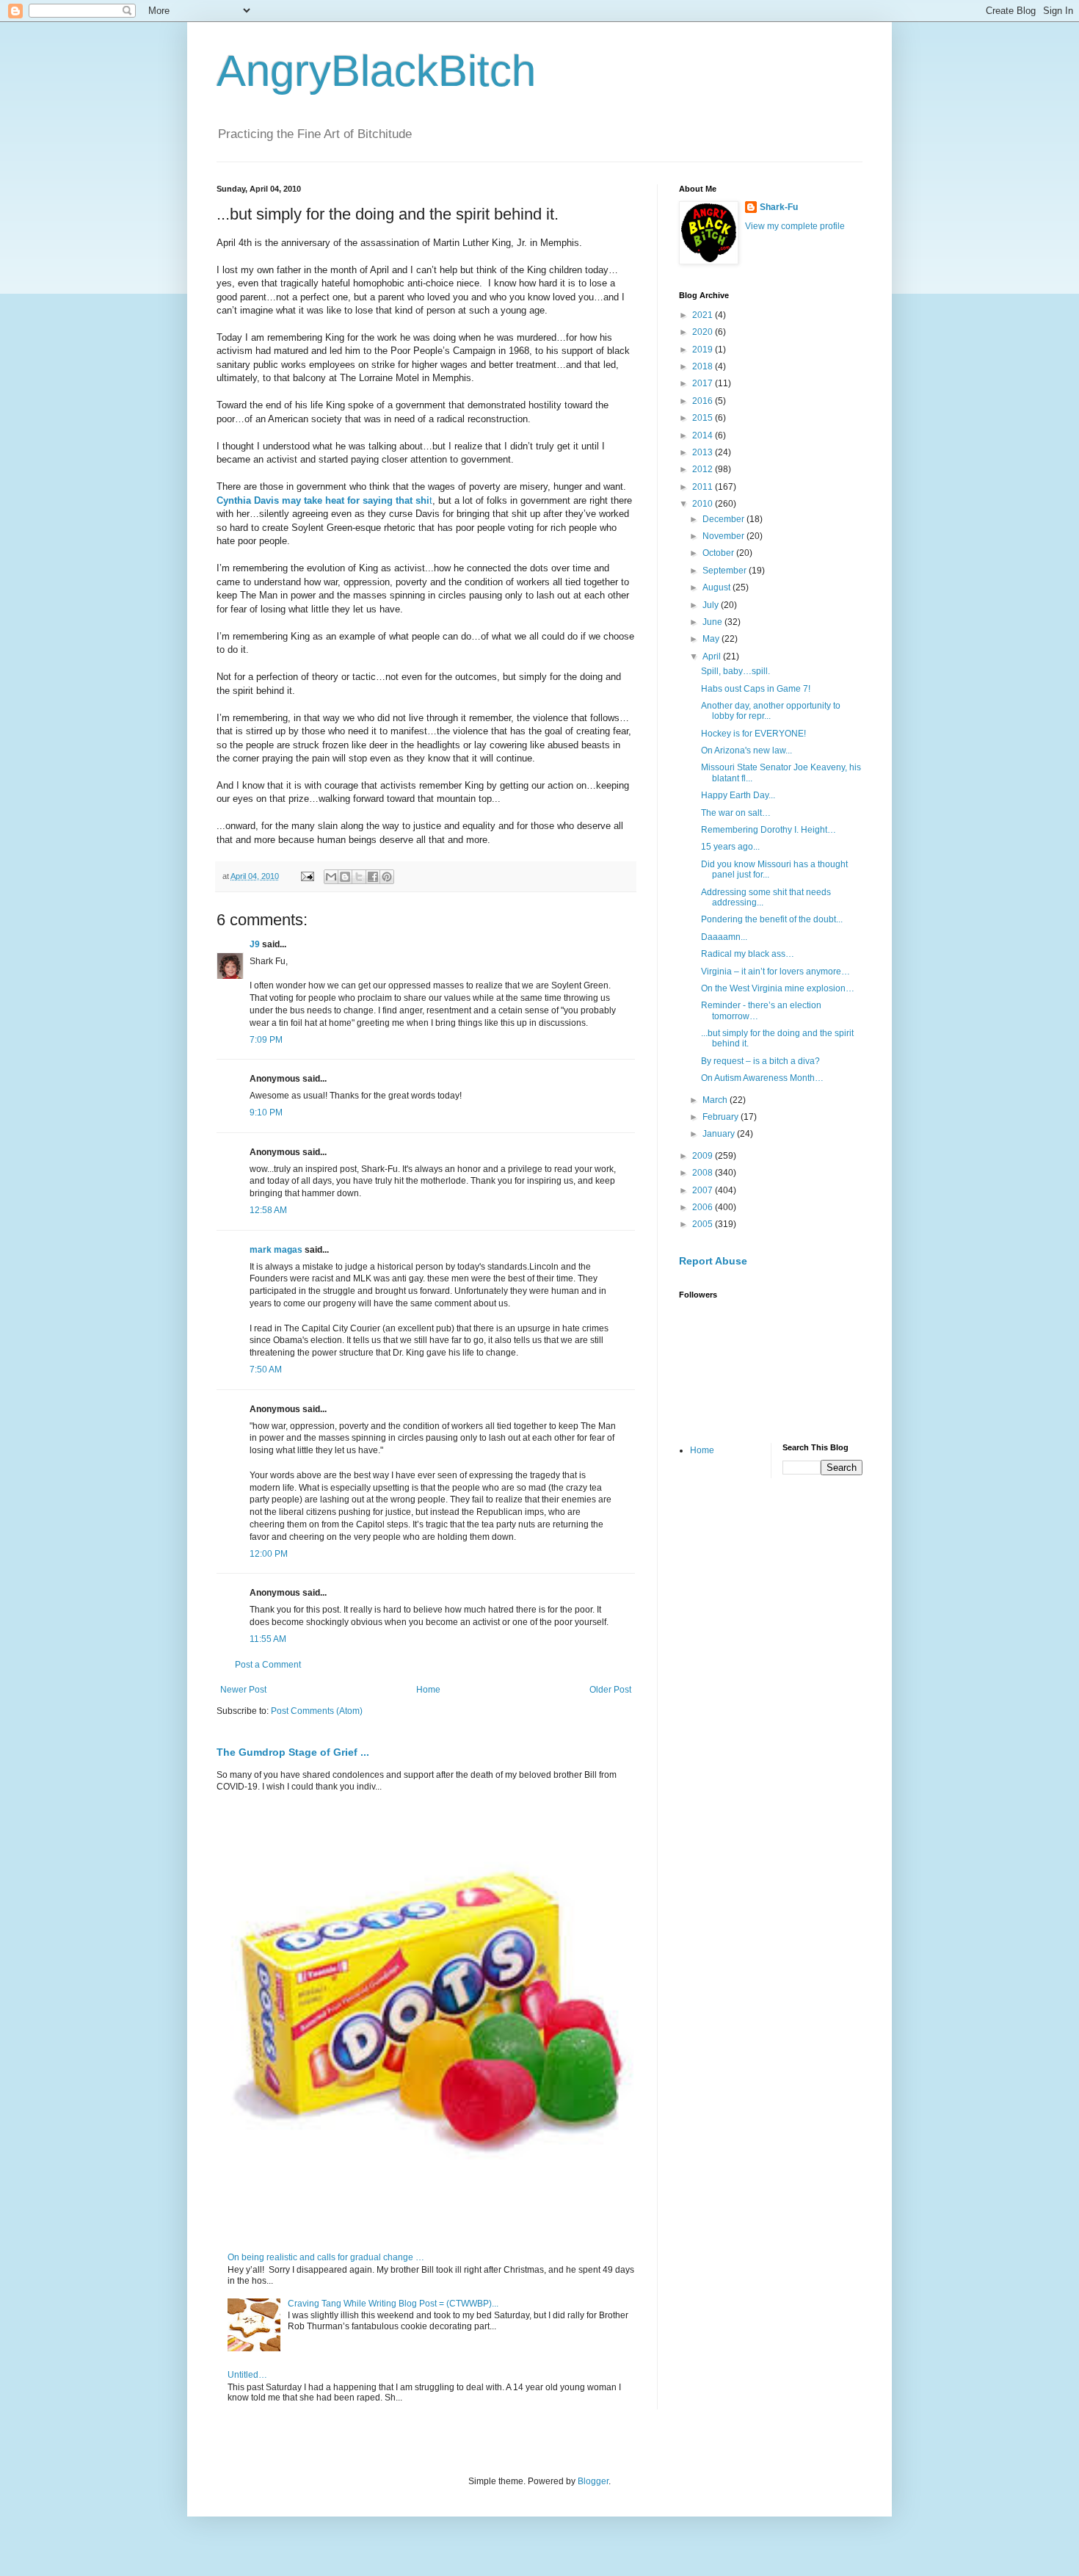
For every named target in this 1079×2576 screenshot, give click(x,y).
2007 (704, 1190)
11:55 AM (268, 1639)
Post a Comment (268, 1665)
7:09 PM (266, 1040)
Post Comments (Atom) (317, 1711)
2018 (704, 366)
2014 (704, 435)
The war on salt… (736, 813)
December (724, 519)
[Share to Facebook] (373, 877)
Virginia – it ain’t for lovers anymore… (775, 972)
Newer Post (243, 1690)
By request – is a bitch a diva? (760, 1061)
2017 (704, 383)
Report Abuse (713, 1261)
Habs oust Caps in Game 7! (756, 689)
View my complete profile (795, 226)
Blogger (593, 2481)
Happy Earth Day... (738, 795)
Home (428, 1690)
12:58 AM (268, 1210)
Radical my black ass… (748, 954)
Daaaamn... (724, 937)
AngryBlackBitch (376, 71)
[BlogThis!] (345, 877)
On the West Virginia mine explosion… (778, 988)
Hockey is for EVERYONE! (753, 734)
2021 (704, 315)
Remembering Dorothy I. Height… (769, 830)
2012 (704, 469)
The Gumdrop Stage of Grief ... (293, 1752)
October (719, 553)
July (712, 605)
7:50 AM (266, 1370)
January (720, 1134)
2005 (704, 1224)
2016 (704, 401)
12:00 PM (269, 1554)
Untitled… (247, 2375)
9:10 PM (266, 1112)
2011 (704, 487)
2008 (704, 1173)
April (713, 656)
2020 (704, 332)
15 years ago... (730, 847)
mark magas (276, 1250)
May (712, 639)
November (724, 536)
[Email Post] (307, 876)
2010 (704, 504)
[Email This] (331, 877)
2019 (704, 350)
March (716, 1100)
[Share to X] (359, 877)
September (726, 571)
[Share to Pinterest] (387, 877)
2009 (704, 1156)
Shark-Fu (779, 207)
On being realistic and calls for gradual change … (326, 2257)
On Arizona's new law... (746, 750)
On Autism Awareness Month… (762, 1078)
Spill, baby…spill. (735, 671)
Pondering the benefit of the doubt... (772, 919)
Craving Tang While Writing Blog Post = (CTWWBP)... (393, 2304)
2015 (704, 418)
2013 (704, 452)
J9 (255, 944)
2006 (704, 1207)
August (717, 587)
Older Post (610, 1690)
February (722, 1117)
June (713, 622)
